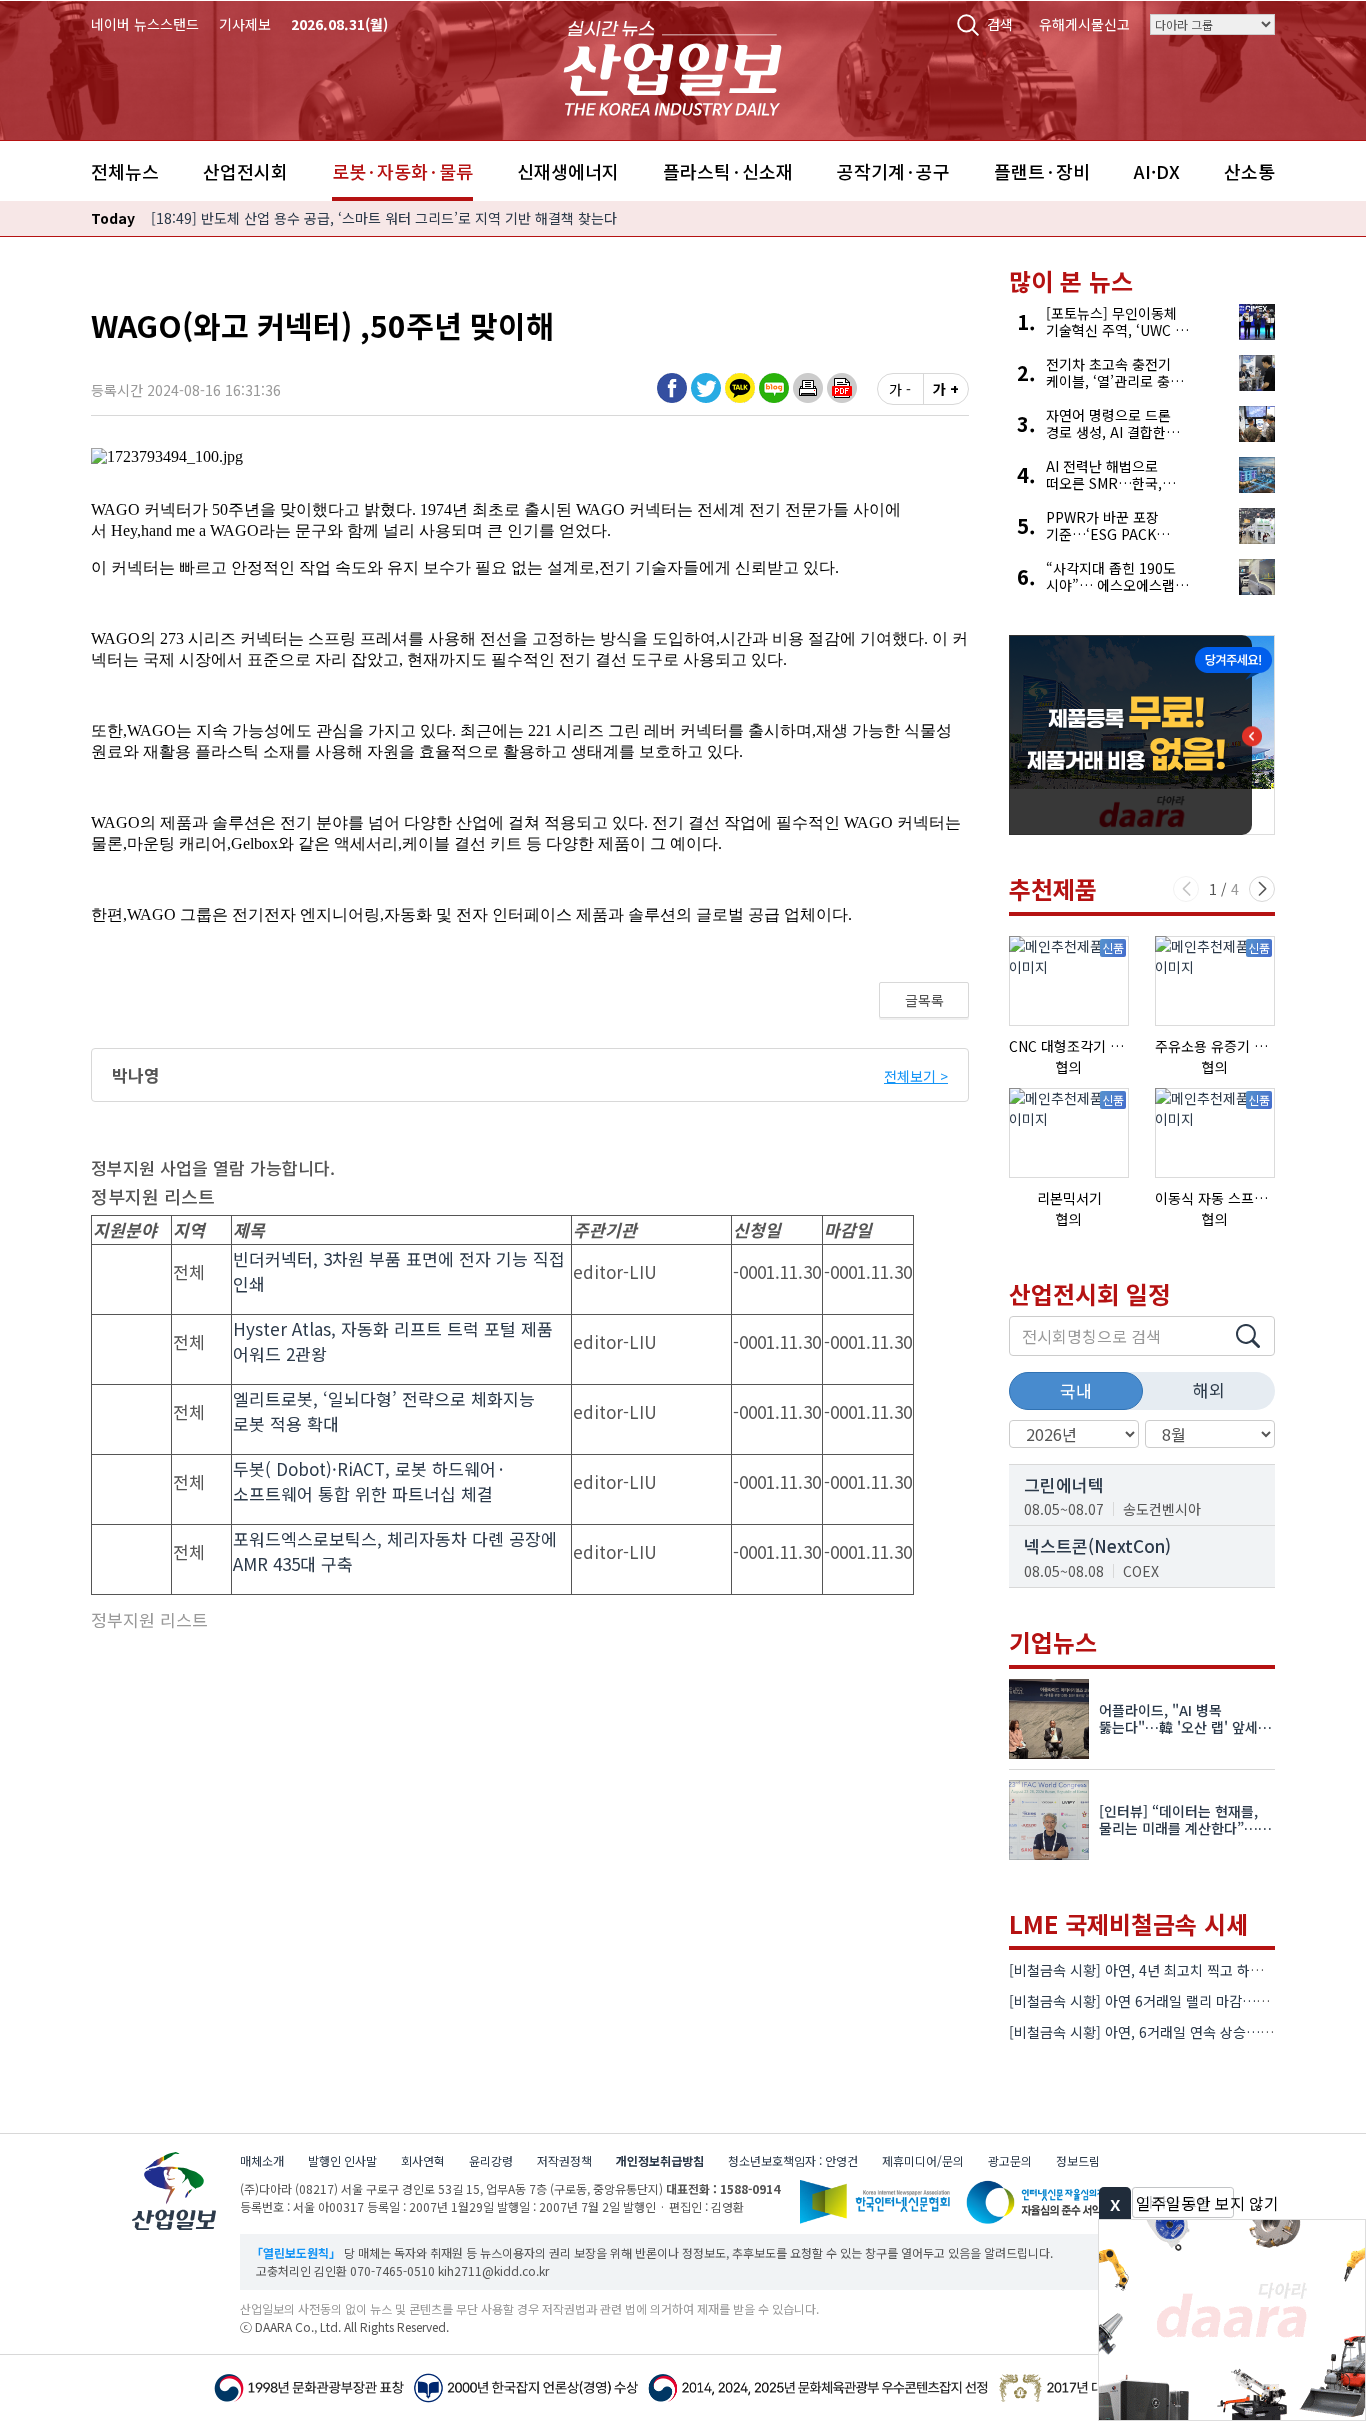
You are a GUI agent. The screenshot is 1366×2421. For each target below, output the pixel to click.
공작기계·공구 (893, 171)
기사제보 (245, 24)
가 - (900, 389)
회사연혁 (423, 2160)
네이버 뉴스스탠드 (145, 24)
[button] (808, 388)
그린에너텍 (1064, 1484)
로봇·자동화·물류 (402, 171)
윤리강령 (491, 2160)
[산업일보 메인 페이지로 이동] (672, 65)
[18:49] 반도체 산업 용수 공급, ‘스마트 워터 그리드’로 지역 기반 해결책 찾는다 (384, 218)
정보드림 (1078, 2160)
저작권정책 (564, 2160)
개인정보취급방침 (660, 2160)
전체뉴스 (125, 171)
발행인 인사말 (342, 2160)
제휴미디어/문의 (923, 2160)
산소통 (1249, 171)
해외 (1209, 1389)
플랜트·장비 (1042, 171)
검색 (1000, 24)
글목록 (924, 1000)
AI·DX (1157, 171)
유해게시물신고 (1084, 24)
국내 (1076, 1390)
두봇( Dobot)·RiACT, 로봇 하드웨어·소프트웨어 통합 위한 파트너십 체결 (369, 1481)
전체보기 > (916, 1076)
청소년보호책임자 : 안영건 (793, 2160)
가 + (946, 389)
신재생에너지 (568, 171)
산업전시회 (245, 171)
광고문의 (1010, 2160)
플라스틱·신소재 (728, 171)
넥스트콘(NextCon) (1097, 1545)
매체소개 (262, 2160)
